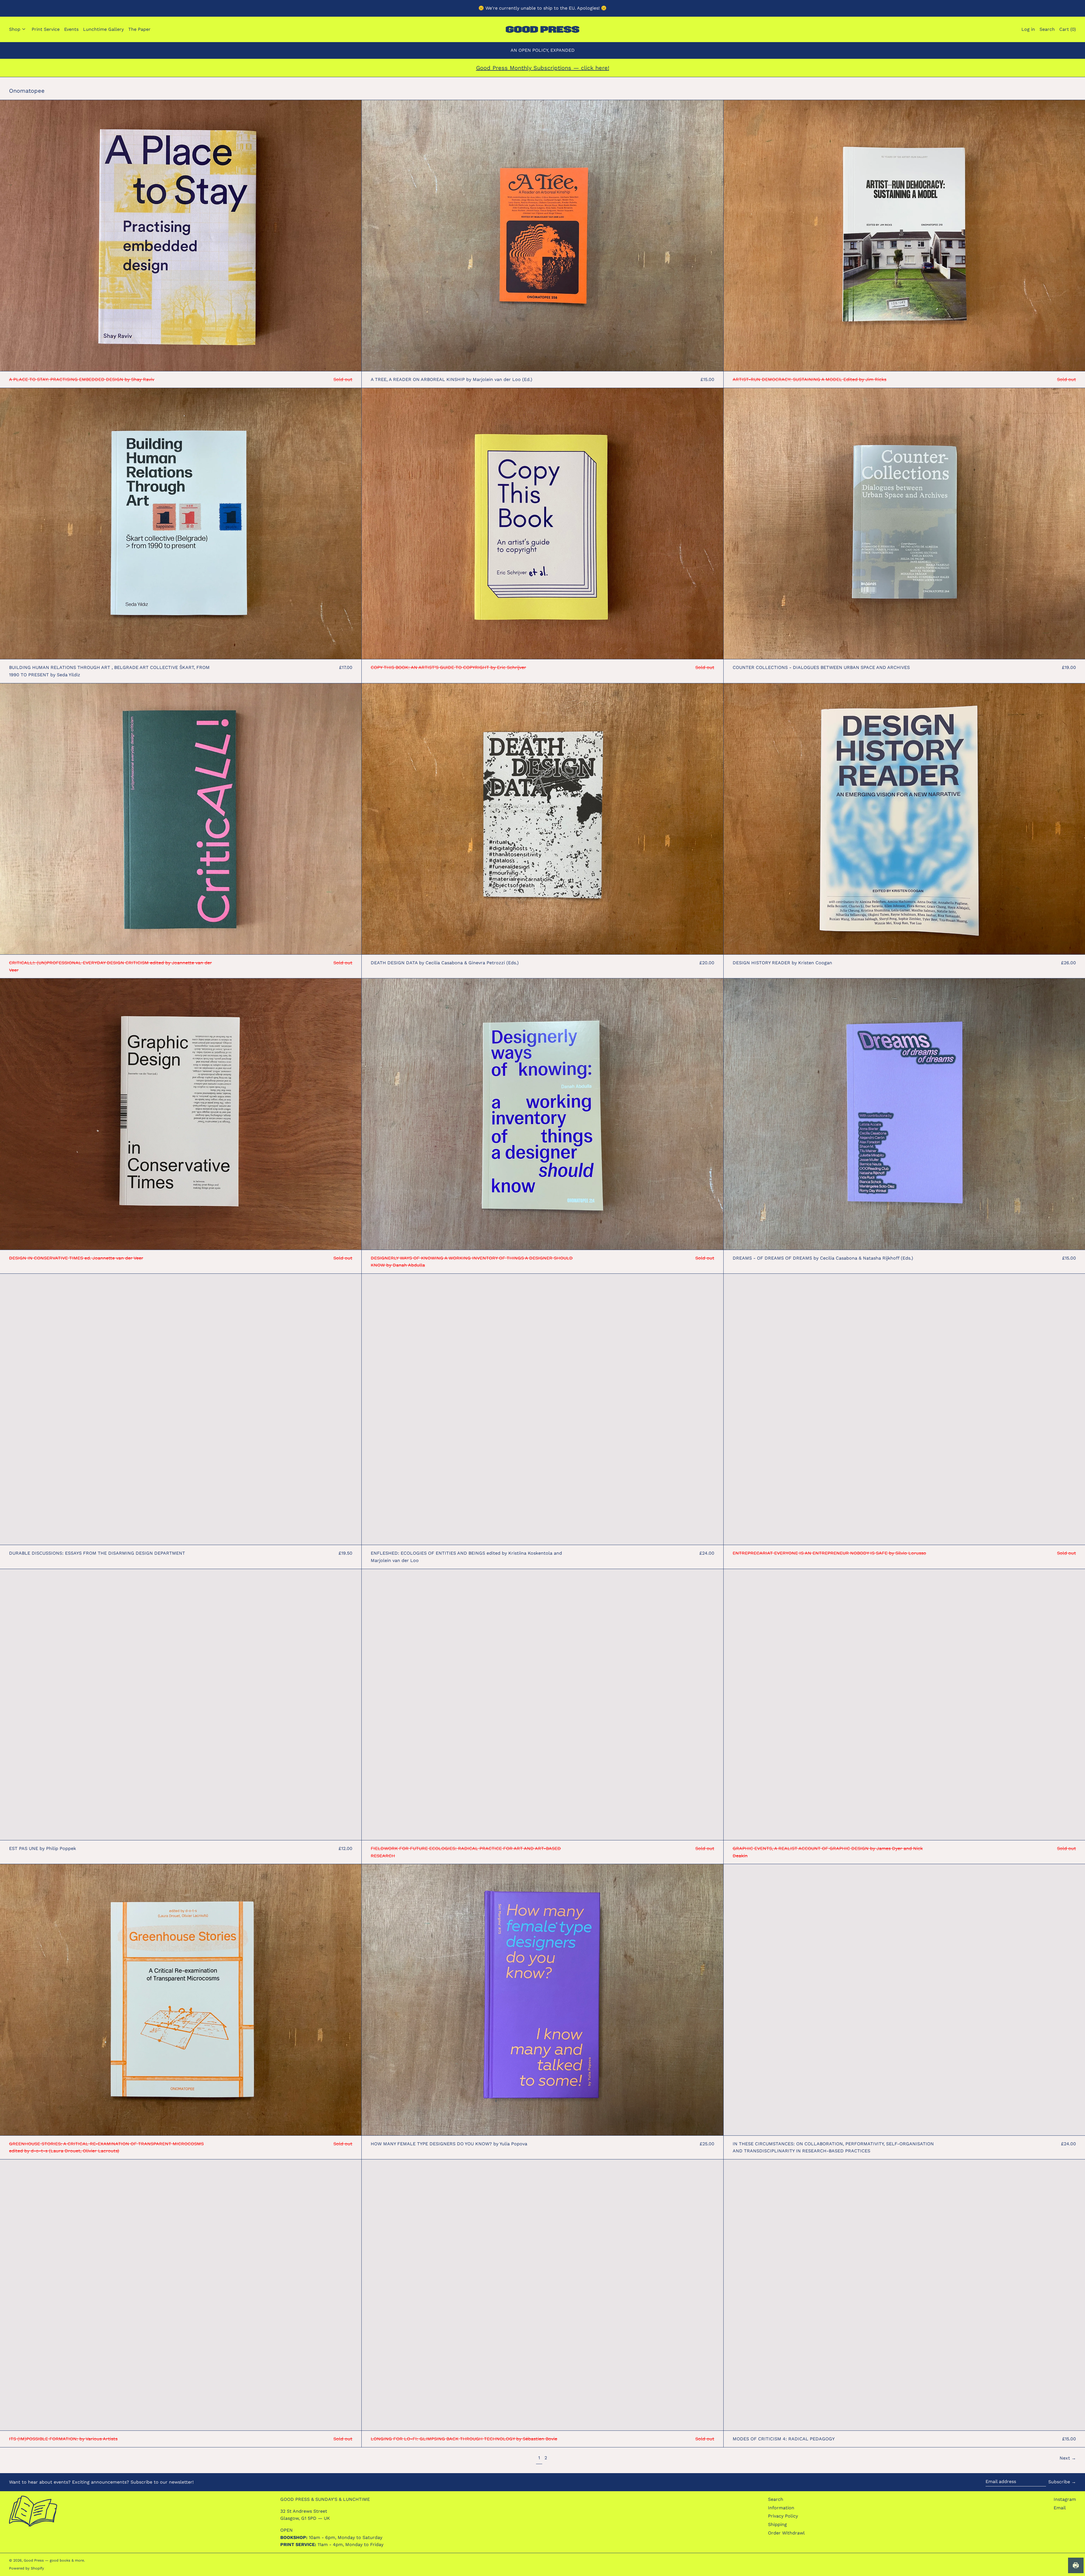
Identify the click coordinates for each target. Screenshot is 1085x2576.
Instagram (1065, 2499)
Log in (1028, 29)
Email (1060, 2508)
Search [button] (1047, 29)
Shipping (777, 2524)
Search (776, 2499)
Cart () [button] (1068, 29)
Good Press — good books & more (54, 2560)
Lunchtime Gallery (103, 29)
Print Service (46, 29)
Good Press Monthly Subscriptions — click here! (543, 68)
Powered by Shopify (27, 2568)
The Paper (139, 29)
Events (71, 29)
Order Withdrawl (786, 2533)
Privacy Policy (783, 2516)
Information (781, 2508)
